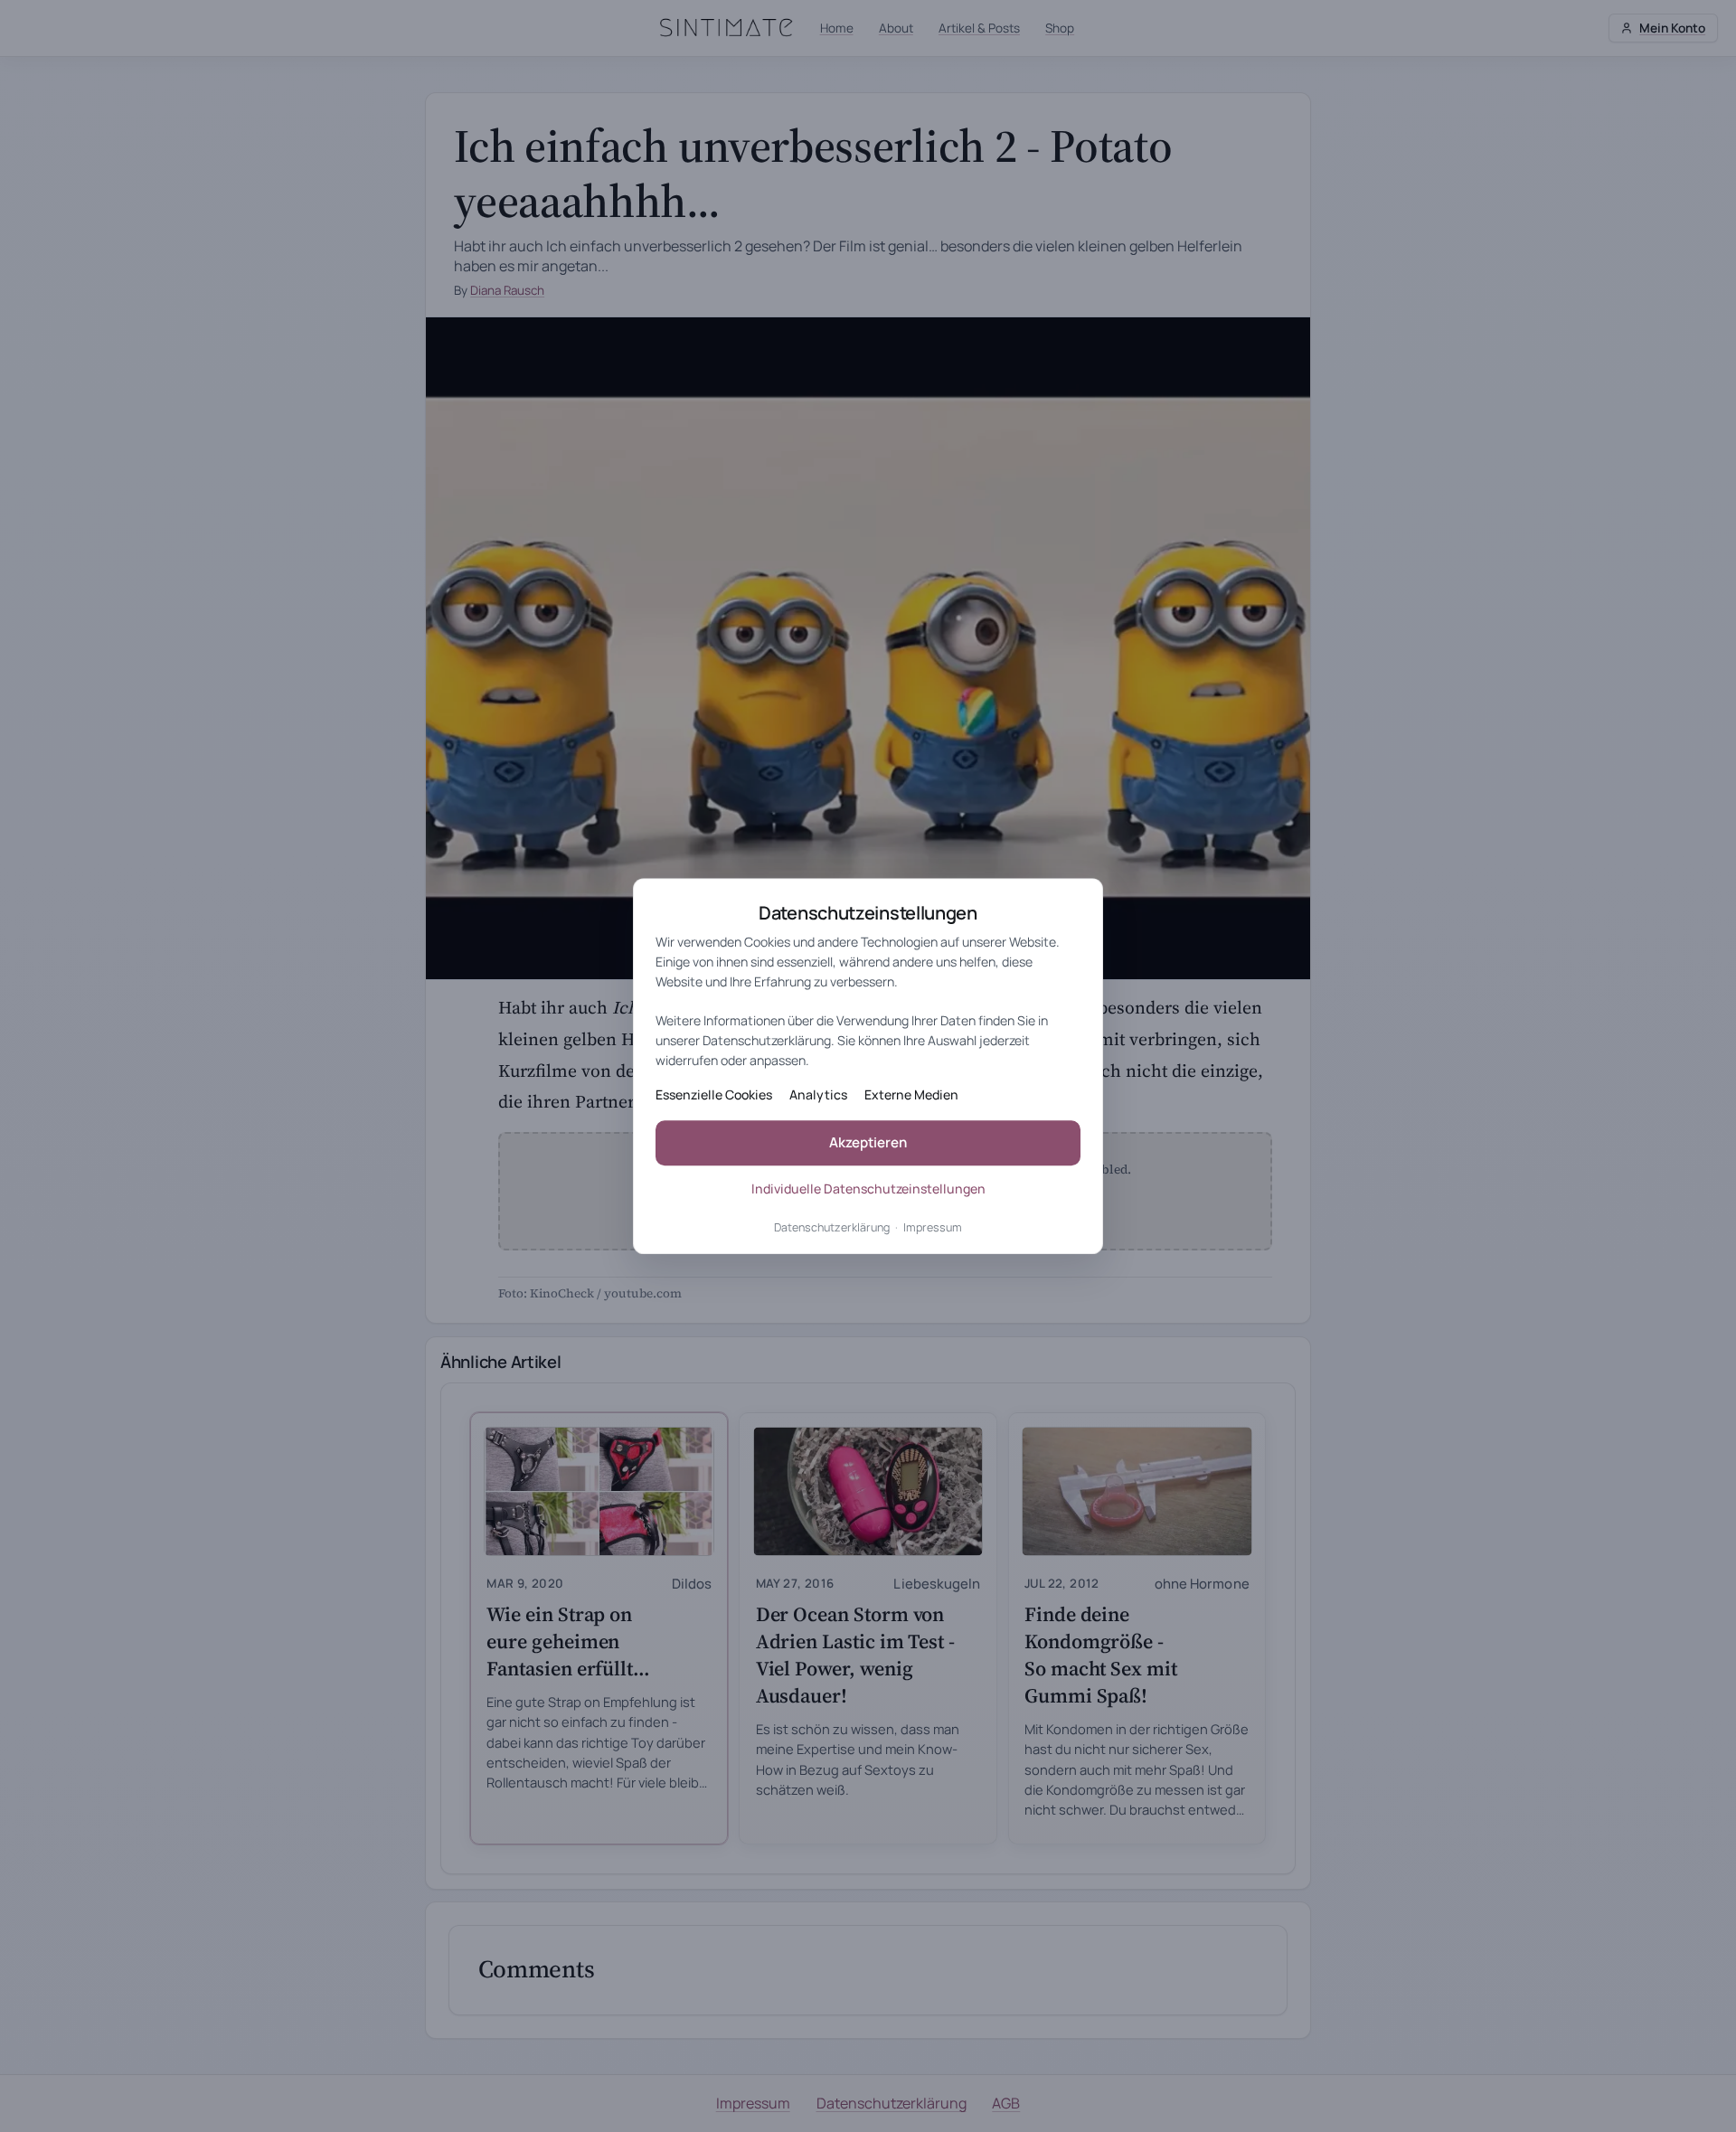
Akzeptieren (868, 1143)
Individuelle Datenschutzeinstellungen (868, 1189)
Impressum (933, 1228)
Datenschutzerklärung (832, 1228)
